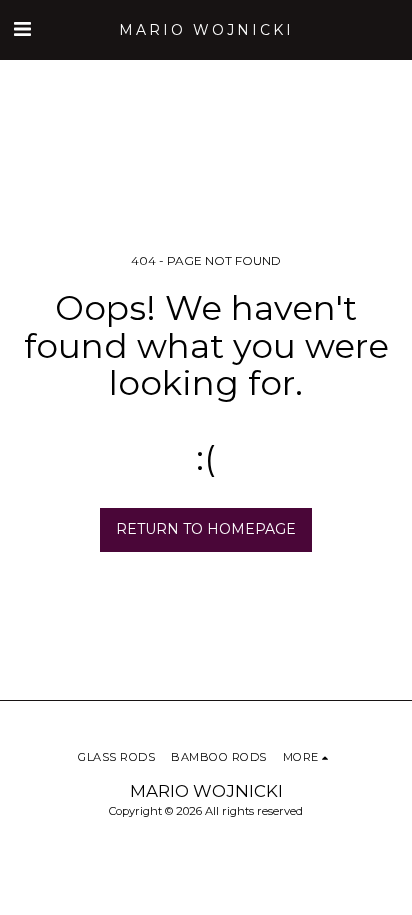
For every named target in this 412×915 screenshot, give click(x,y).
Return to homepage (206, 529)
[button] (22, 29)
